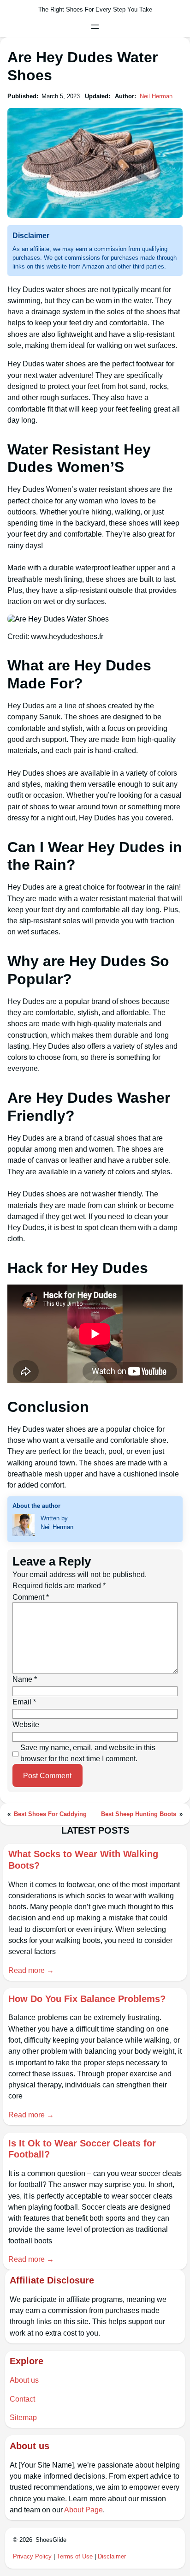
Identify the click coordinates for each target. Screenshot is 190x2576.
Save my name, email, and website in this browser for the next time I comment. (88, 1753)
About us (24, 2380)
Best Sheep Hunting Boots (139, 1814)
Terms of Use (75, 2556)
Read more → (31, 1970)
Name (25, 1679)
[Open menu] (95, 27)
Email (24, 1702)
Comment (31, 1597)
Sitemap (23, 2417)
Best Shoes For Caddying (50, 1814)
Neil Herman (156, 96)
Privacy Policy (32, 2556)
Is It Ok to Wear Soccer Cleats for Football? (82, 2149)
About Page (83, 2510)
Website (26, 1724)
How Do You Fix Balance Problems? (87, 1999)
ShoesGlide (51, 2540)
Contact (22, 2399)
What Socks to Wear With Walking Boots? (83, 1859)
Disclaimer (112, 2556)
